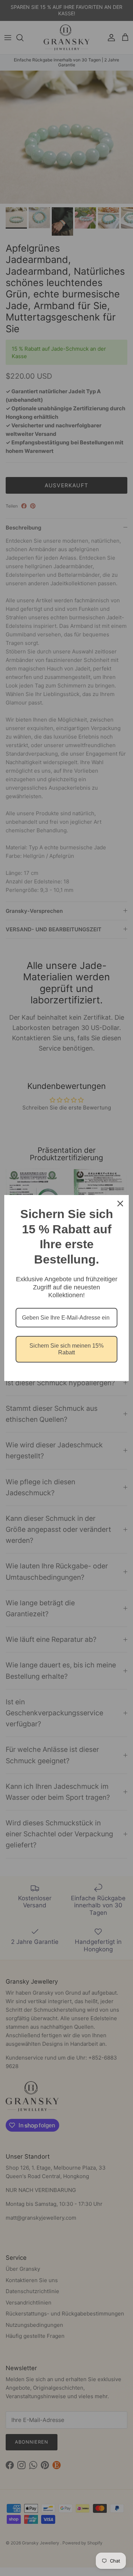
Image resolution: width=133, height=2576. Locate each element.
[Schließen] (120, 1204)
